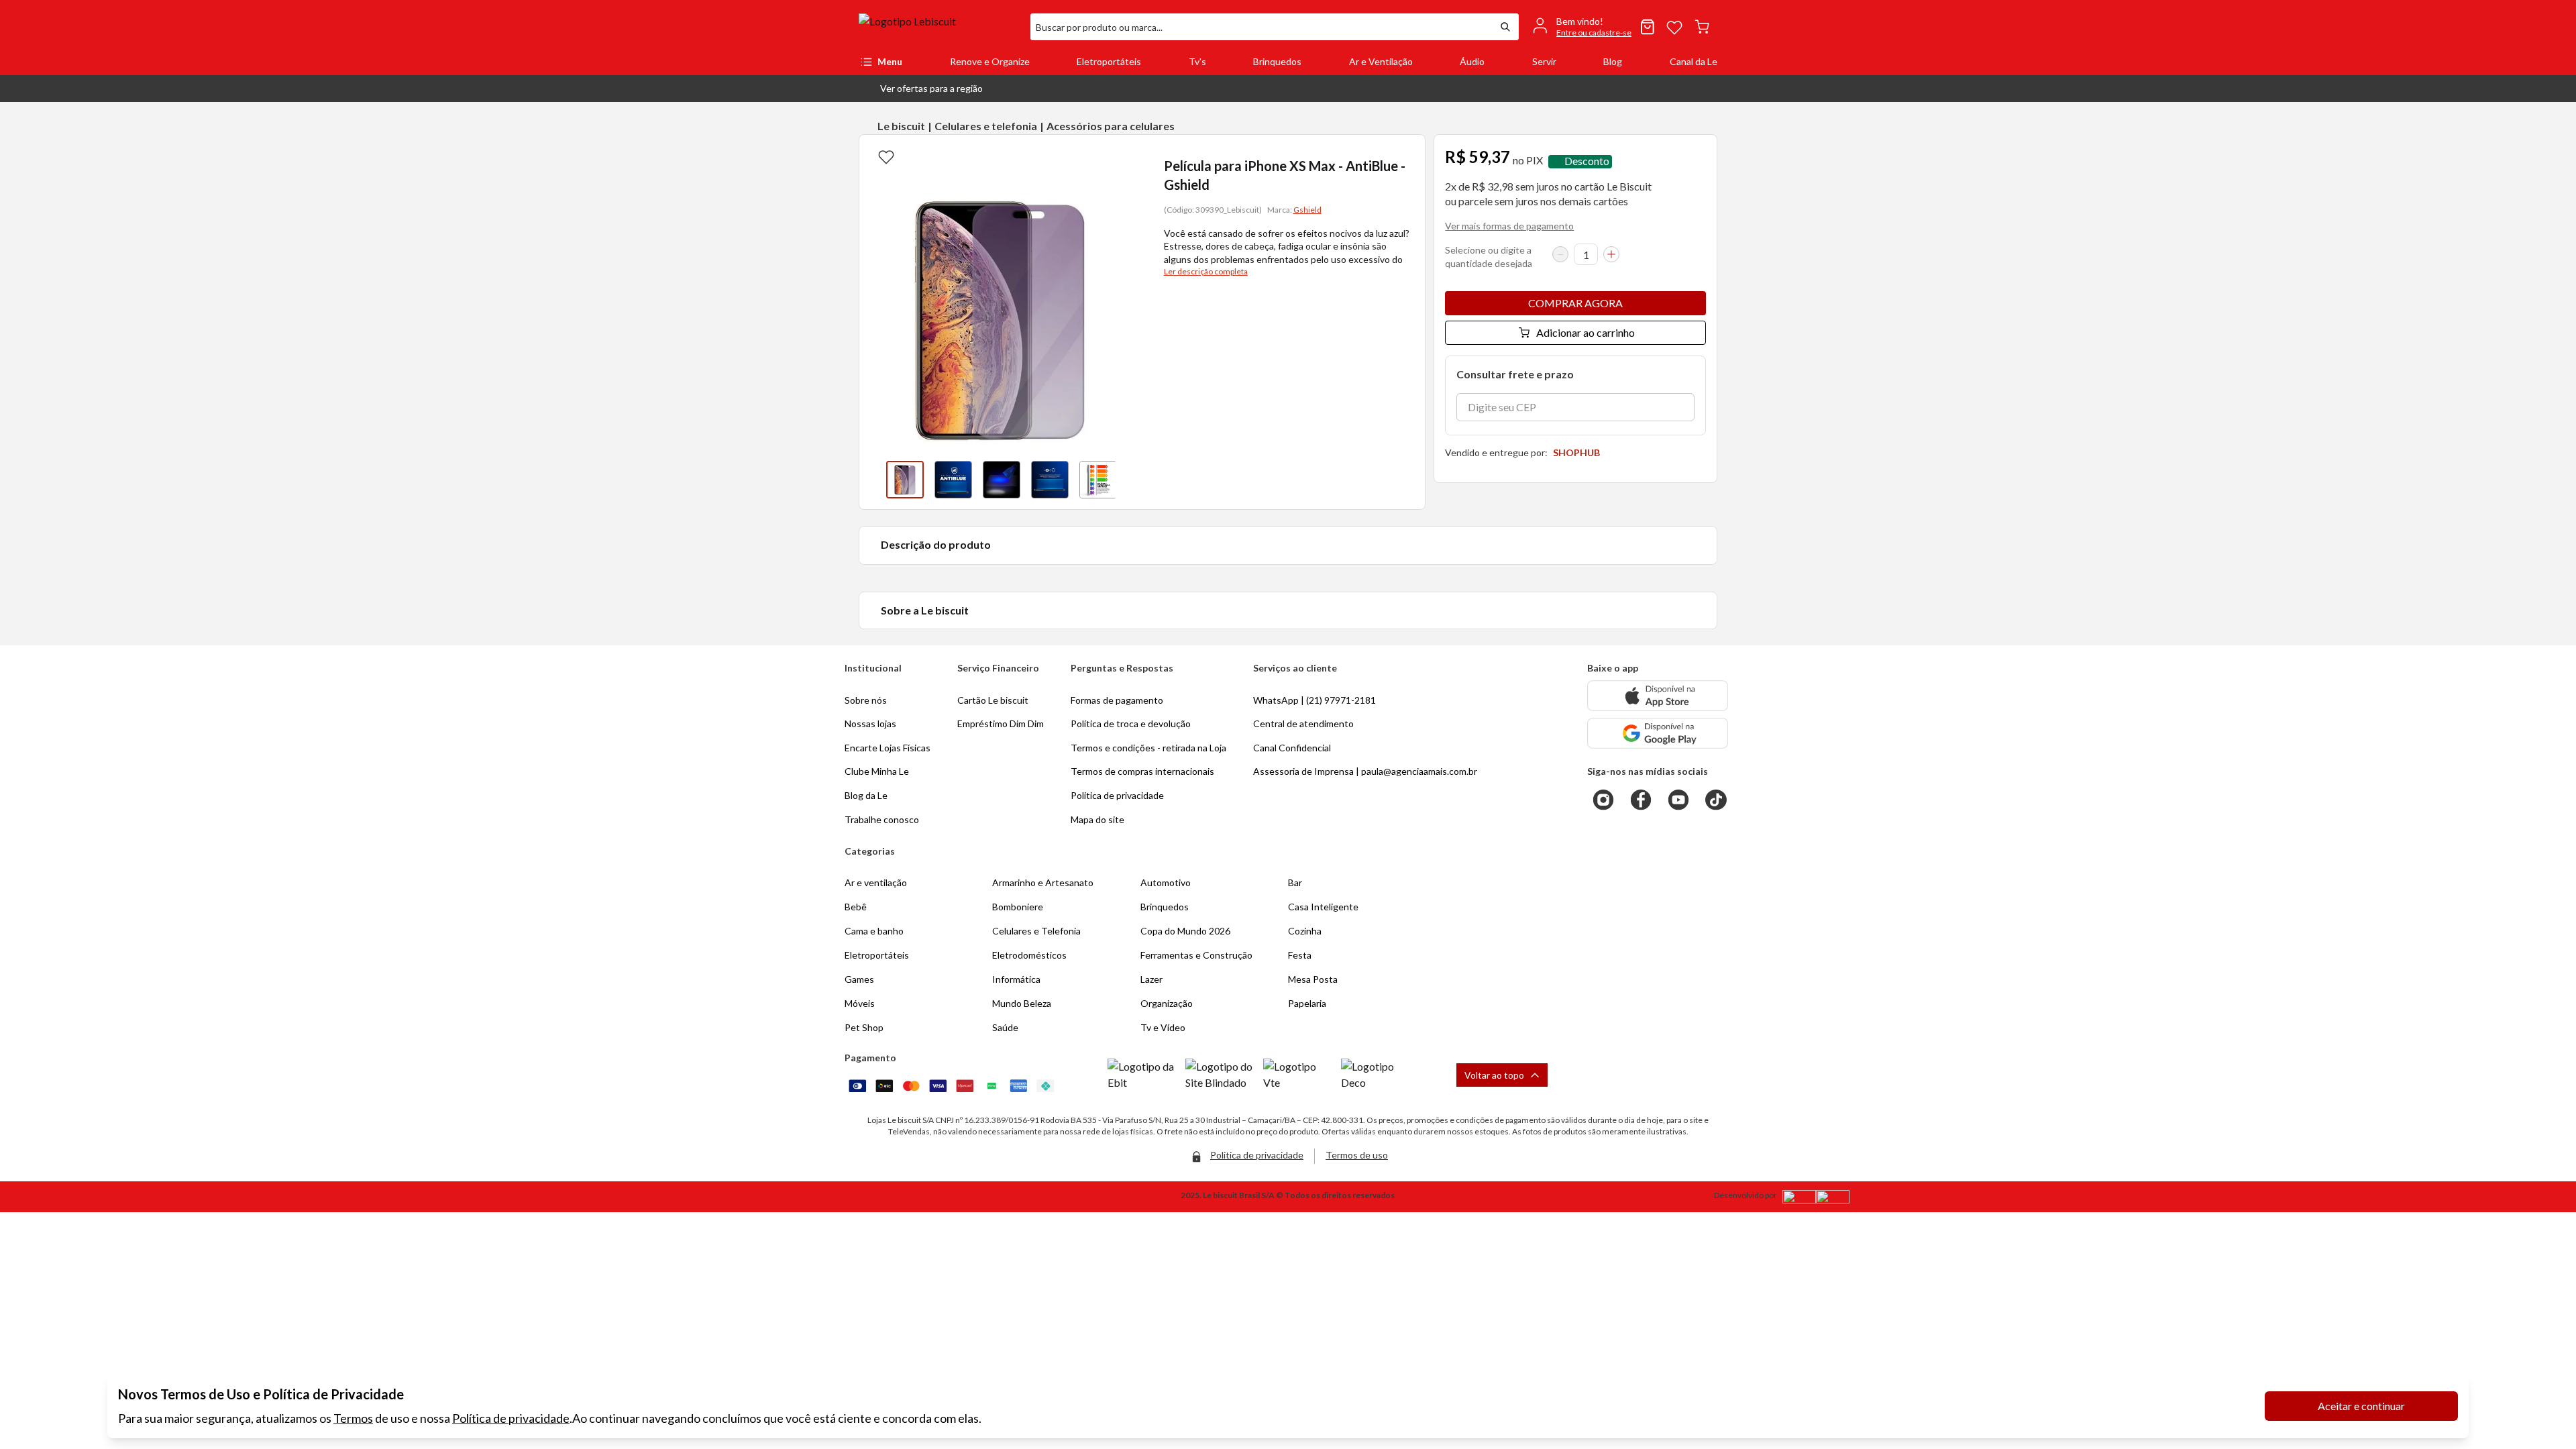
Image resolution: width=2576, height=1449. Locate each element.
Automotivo (1166, 882)
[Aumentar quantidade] (1611, 254)
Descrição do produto (936, 544)
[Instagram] (1603, 800)
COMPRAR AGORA (1575, 303)
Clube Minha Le (877, 771)
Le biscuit (901, 126)
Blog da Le (866, 795)
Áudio (1472, 61)
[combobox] (1261, 27)
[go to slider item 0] (905, 480)
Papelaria (1307, 1003)
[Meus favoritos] (1674, 27)
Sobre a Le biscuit (925, 610)
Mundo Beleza (1022, 1003)
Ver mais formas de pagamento (1509, 226)
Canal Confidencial (1292, 748)
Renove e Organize (990, 61)
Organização (1167, 1003)
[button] (921, 89)
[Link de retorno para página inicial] (939, 27)
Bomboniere (1018, 907)
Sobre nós (866, 700)
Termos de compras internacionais (1142, 771)
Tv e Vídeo (1163, 1027)
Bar (1295, 882)
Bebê (856, 907)
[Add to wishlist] (886, 156)
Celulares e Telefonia (1036, 931)
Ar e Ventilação (1381, 61)
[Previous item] (873, 480)
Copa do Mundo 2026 (1185, 931)
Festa (1300, 955)
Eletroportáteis (1109, 61)
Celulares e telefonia (986, 126)
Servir (1544, 61)
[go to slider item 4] (1098, 480)
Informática (1016, 979)
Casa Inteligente (1323, 907)
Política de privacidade (511, 1418)
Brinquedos (1277, 61)
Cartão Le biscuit (993, 700)
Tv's (1197, 61)
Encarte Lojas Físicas (888, 748)
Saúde (1005, 1027)
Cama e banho (874, 931)
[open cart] (1702, 27)
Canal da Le (1694, 61)
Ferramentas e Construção (1196, 955)
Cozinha (1305, 931)
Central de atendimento (1303, 723)
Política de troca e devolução (1131, 723)
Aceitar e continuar (2361, 1406)
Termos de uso (1357, 1155)
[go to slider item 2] (1002, 480)
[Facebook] (1641, 800)
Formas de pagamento (1117, 700)
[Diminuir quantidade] (1560, 254)
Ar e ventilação (876, 882)
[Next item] (1129, 480)
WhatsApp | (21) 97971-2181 (1314, 700)
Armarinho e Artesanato (1043, 882)
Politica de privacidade (1117, 795)
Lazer (1151, 979)
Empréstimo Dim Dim (1001, 723)
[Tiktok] (1716, 800)
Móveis (860, 1003)
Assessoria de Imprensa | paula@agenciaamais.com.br (1365, 771)
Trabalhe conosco (882, 819)
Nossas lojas (870, 723)
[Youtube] (1678, 800)
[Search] (1505, 27)
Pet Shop (864, 1027)
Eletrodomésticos (1029, 955)
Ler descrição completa (1206, 271)
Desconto (1587, 161)
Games (859, 979)
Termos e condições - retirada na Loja (1148, 748)
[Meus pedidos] (1648, 27)
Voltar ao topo (1494, 1075)
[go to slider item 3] (1050, 480)
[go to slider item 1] (953, 480)
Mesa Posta (1313, 979)
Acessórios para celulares (1111, 126)
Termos (353, 1418)
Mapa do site (1097, 819)
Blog (1613, 61)
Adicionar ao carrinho (1586, 332)
